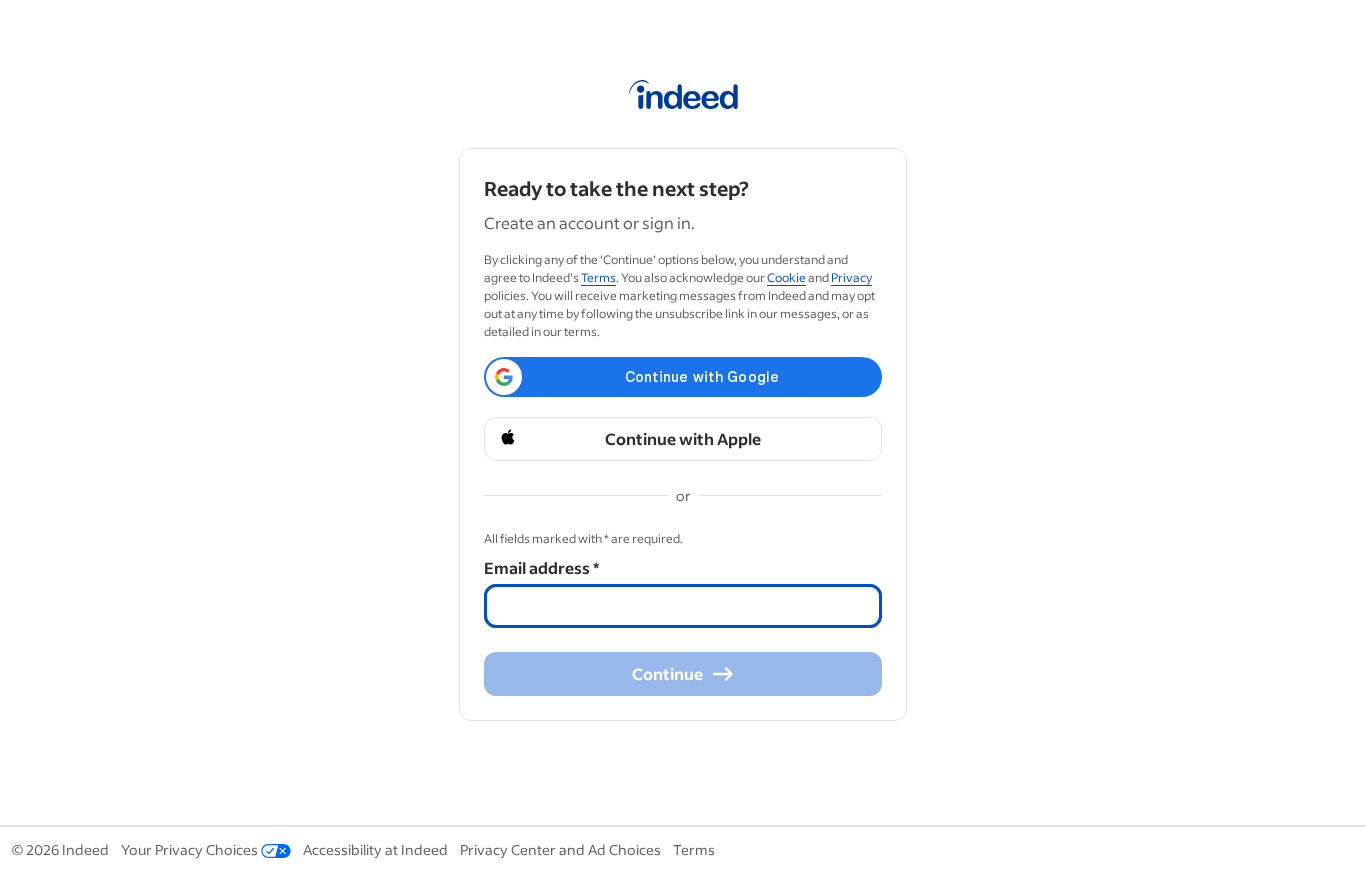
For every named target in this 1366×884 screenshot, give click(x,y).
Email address (541, 567)
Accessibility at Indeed (375, 849)
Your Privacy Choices (189, 849)
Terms (598, 277)
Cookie (786, 277)
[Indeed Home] (683, 98)
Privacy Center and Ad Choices (560, 849)
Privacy (851, 277)
